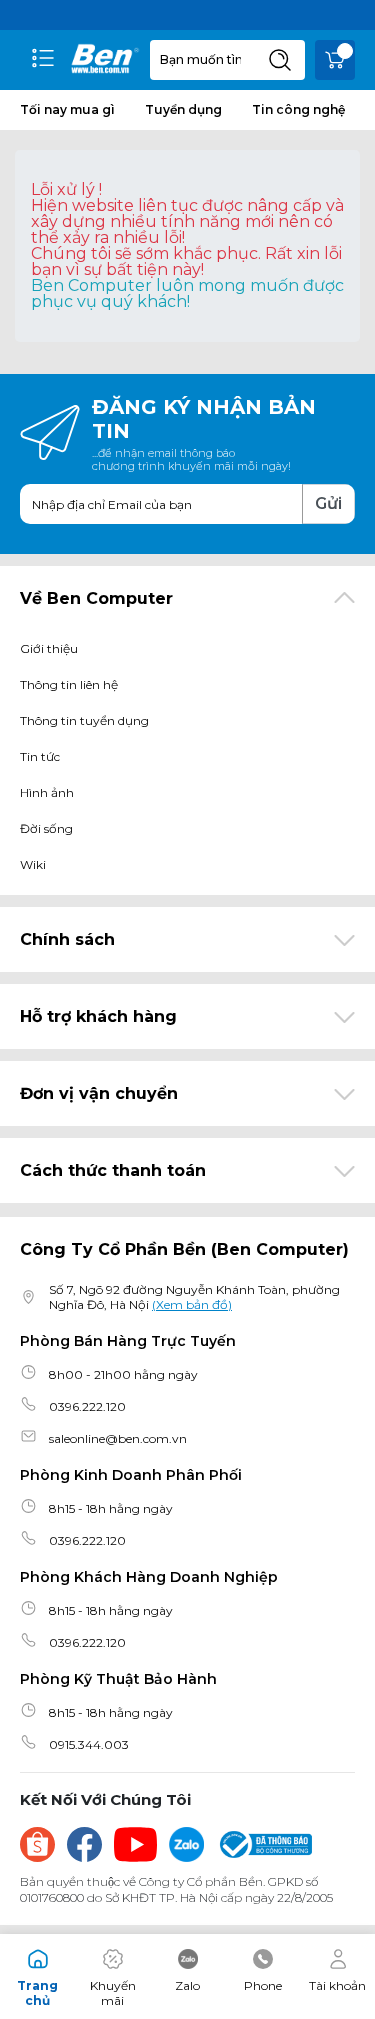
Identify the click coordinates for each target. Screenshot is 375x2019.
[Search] (280, 60)
